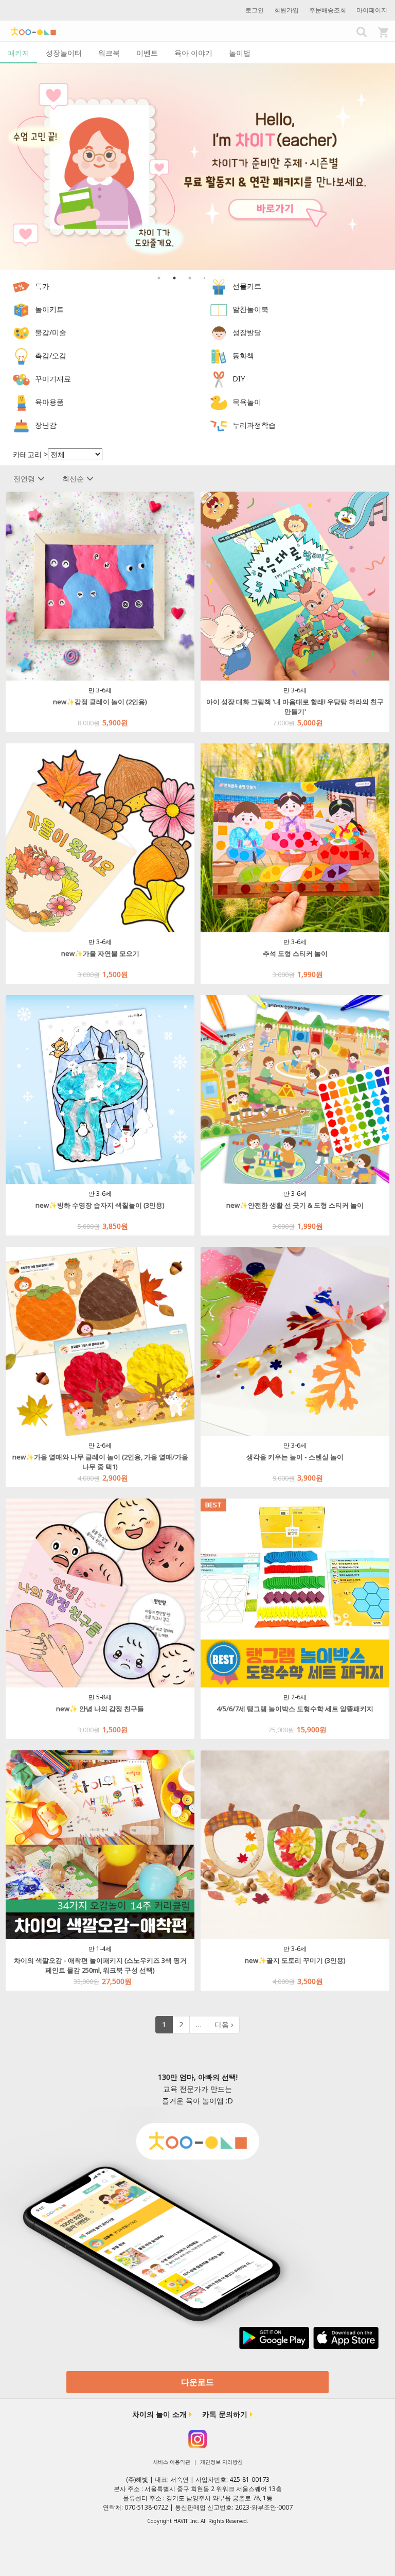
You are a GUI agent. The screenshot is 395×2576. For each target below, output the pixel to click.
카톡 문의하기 (225, 2414)
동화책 (243, 355)
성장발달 (247, 332)
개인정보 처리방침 (221, 2462)
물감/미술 (51, 332)
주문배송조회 (328, 10)
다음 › (224, 2024)
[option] (197, 167)
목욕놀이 (247, 402)
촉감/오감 (51, 355)
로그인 (255, 10)
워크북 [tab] (109, 53)
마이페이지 (372, 10)
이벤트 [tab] (147, 53)
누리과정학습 (254, 425)
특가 (42, 286)
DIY (239, 379)
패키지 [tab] (19, 53)
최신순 (73, 478)
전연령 (24, 478)
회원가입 (286, 10)
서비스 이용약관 (172, 2462)
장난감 (46, 425)
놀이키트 (49, 309)
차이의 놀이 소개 (159, 2414)
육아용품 (49, 402)
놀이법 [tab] (240, 53)
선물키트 (247, 286)
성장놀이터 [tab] (64, 53)
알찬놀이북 (250, 309)
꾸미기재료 (53, 379)
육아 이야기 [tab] (193, 53)
